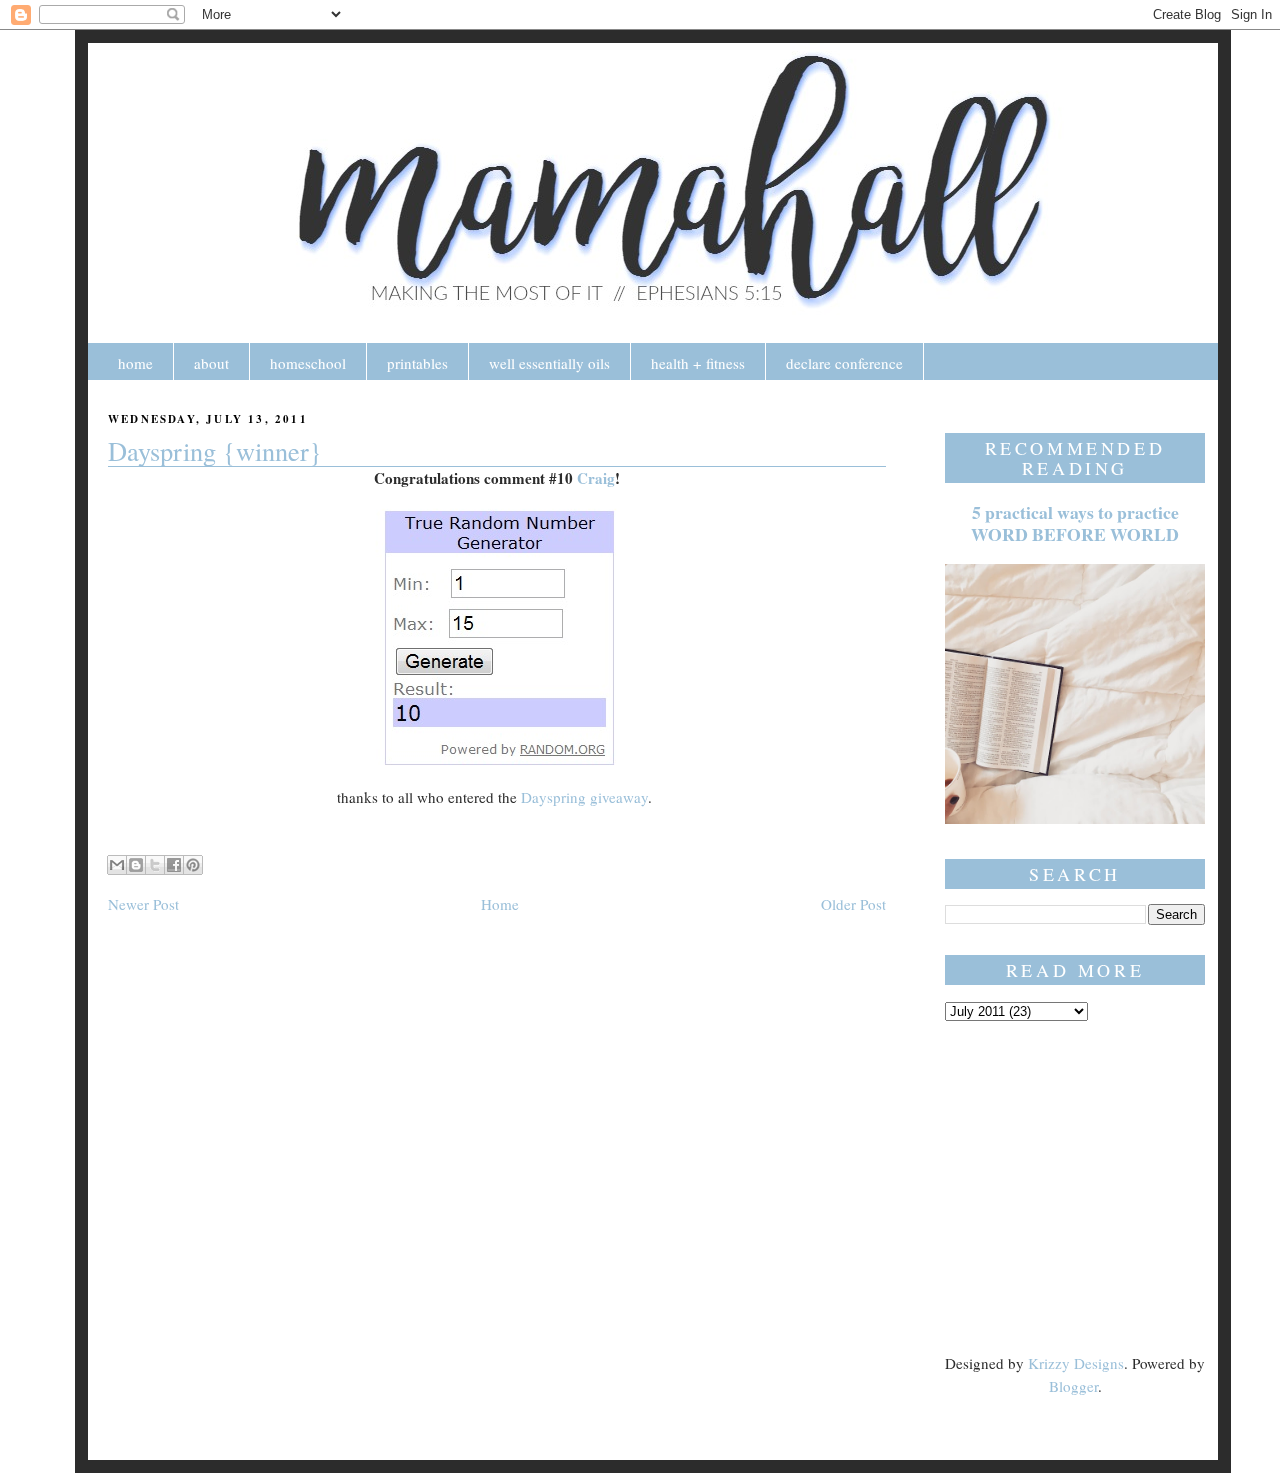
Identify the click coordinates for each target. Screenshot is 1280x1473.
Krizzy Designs (1076, 1363)
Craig (596, 478)
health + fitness (698, 363)
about (211, 363)
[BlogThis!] (136, 865)
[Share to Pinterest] (193, 865)
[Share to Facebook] (174, 865)
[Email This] (117, 865)
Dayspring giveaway (584, 797)
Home (500, 904)
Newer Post (143, 904)
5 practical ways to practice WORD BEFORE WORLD (1075, 523)
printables (417, 363)
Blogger (1073, 1386)
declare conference (844, 363)
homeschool (308, 363)
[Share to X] (155, 865)
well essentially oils (549, 363)
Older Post (853, 904)
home (135, 363)
